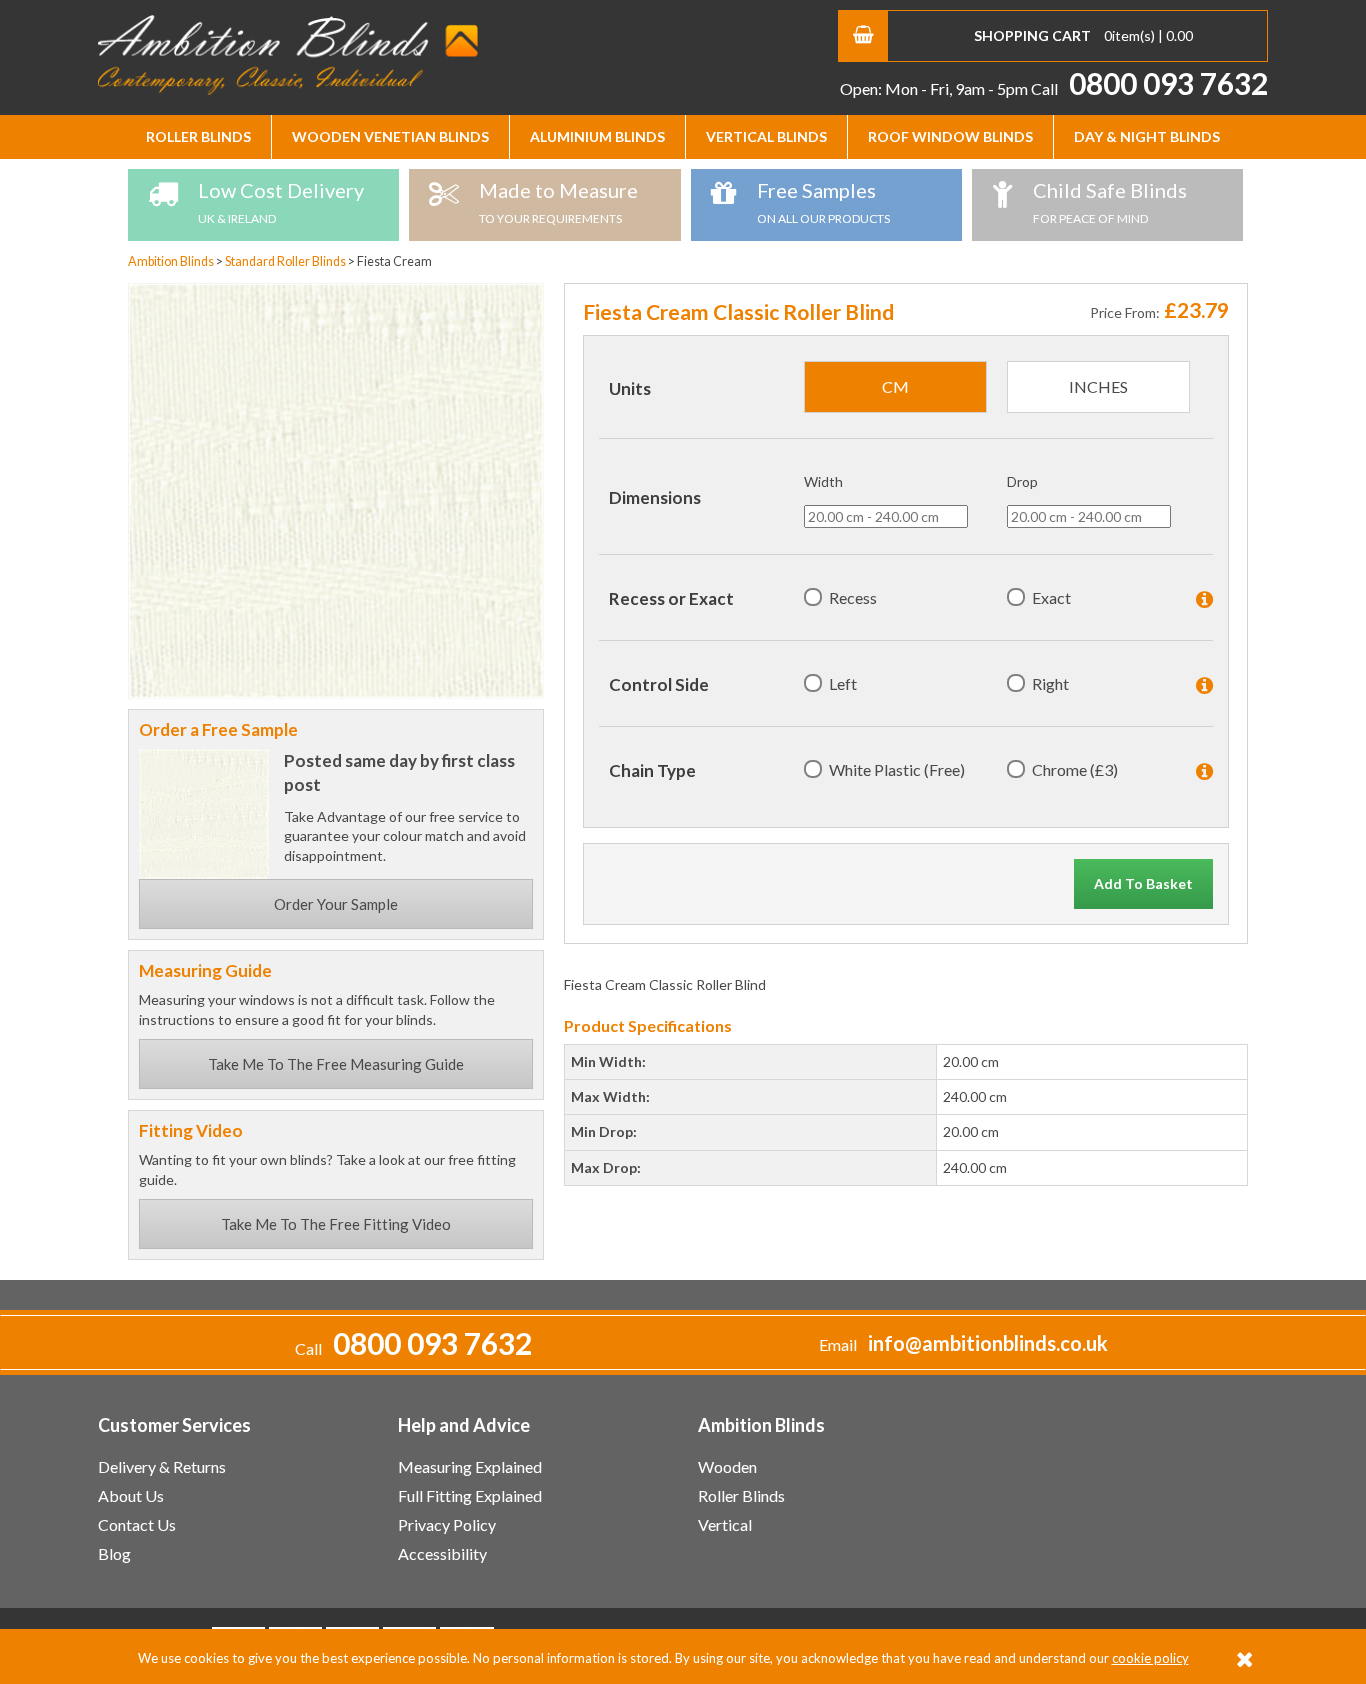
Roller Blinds (198, 136)
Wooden (727, 1466)
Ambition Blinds (288, 55)
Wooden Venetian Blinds (390, 136)
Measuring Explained (470, 1466)
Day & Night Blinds (1147, 136)
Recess (853, 597)
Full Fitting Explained (470, 1495)
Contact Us (137, 1524)
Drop (1022, 481)
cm (895, 386)
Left (843, 683)
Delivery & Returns (162, 1466)
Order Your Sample (336, 904)
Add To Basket (1143, 883)
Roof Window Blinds (950, 136)
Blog (114, 1553)
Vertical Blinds (766, 136)
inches (1098, 386)
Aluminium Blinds (597, 136)
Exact (1051, 597)
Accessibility (442, 1553)
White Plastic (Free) (897, 769)
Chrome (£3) (1075, 769)
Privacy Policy (447, 1524)
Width (823, 481)
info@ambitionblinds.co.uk (988, 1343)
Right (1050, 683)
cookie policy (1150, 1658)
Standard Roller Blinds (286, 261)
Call (1149, 88)
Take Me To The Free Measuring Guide (336, 1064)
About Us (131, 1495)
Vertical (725, 1524)
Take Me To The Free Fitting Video (336, 1224)
